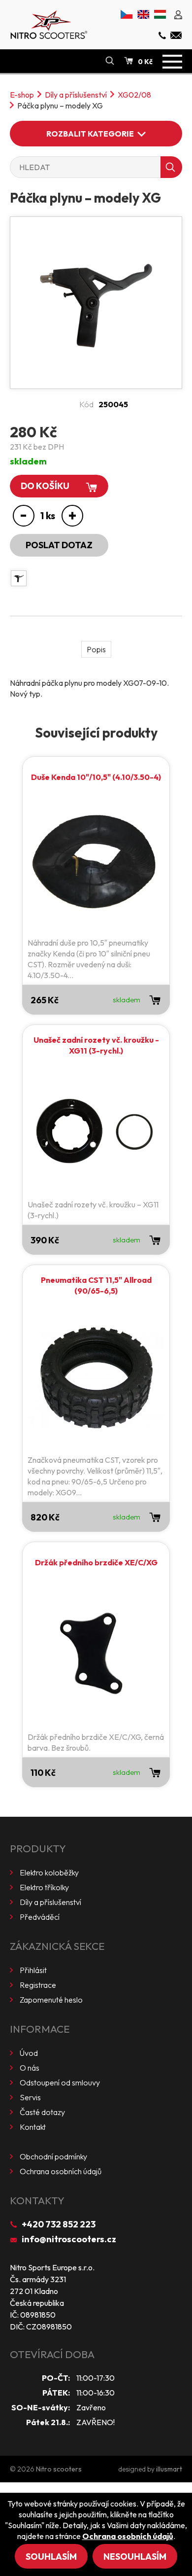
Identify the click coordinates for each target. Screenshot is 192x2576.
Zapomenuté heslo (51, 2000)
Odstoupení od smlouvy (60, 2082)
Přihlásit (33, 1970)
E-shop (22, 95)
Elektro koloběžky (49, 1872)
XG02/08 (134, 95)
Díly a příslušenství (76, 95)
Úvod (29, 2053)
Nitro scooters (59, 2469)
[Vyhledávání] (110, 61)
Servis (30, 2097)
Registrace (38, 1985)
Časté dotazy (42, 2112)
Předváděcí (40, 1917)
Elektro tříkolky (44, 1887)
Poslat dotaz (59, 545)
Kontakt (33, 2127)
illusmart (169, 2469)
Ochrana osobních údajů (61, 2171)
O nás (30, 2068)
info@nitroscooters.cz (69, 2239)
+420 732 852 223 (59, 2224)
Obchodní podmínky (53, 2156)
